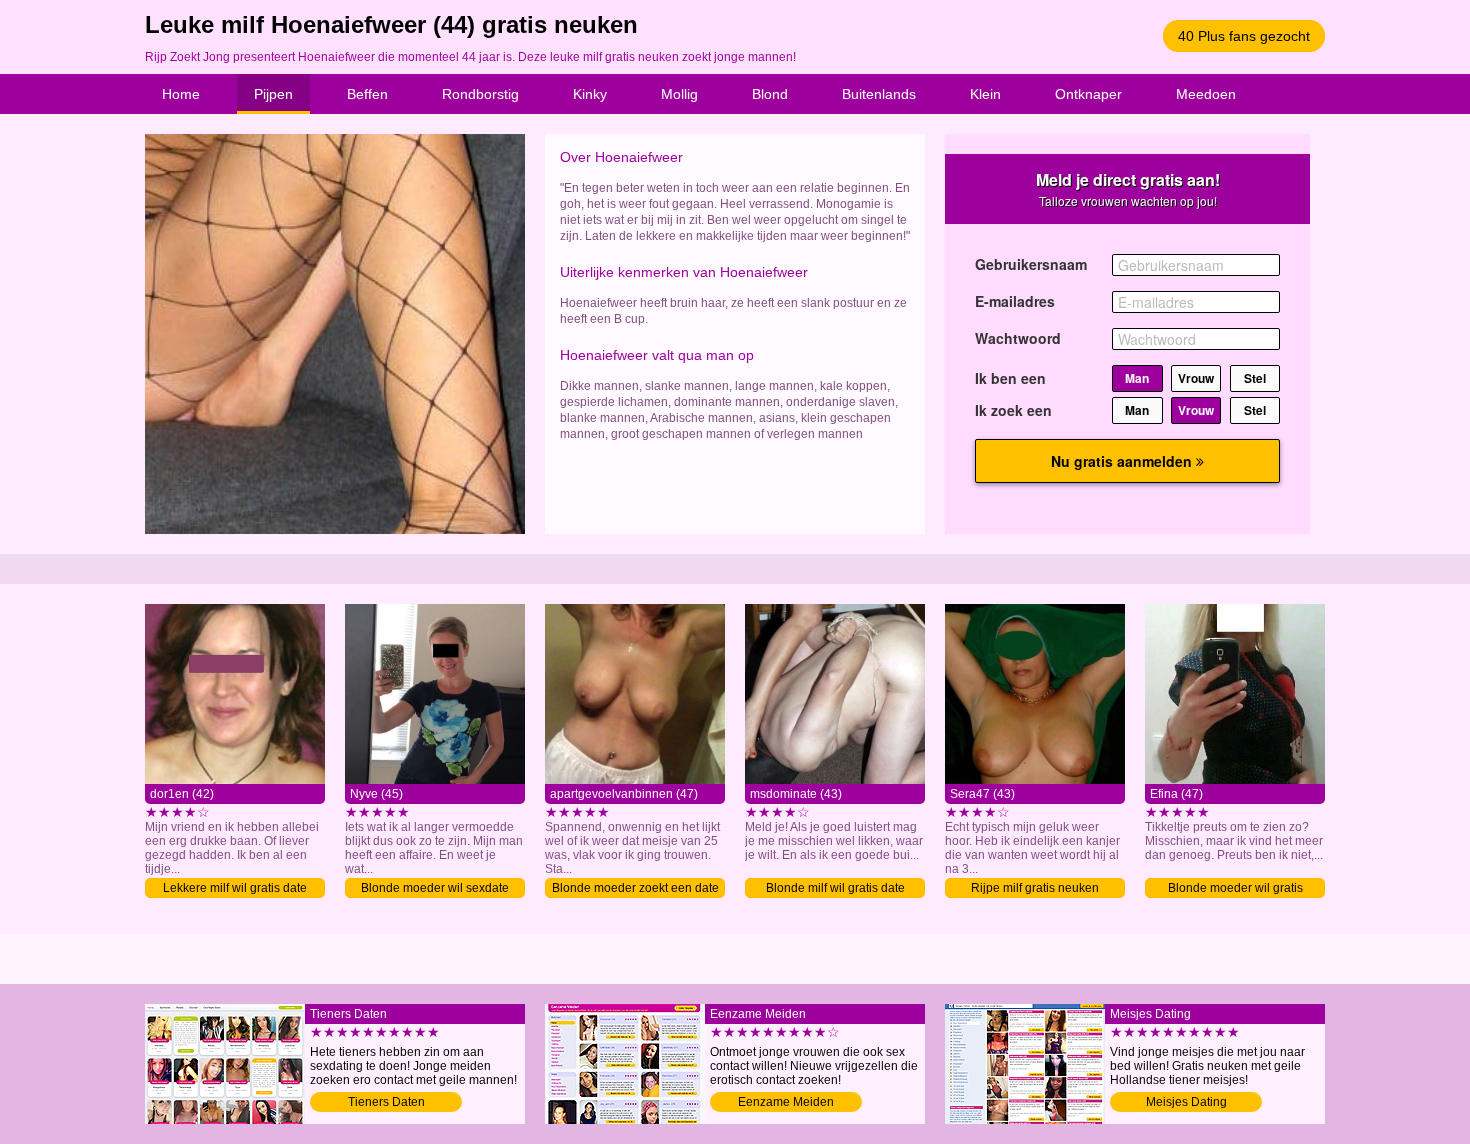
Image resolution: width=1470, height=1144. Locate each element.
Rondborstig (480, 94)
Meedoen (1206, 94)
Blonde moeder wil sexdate (435, 888)
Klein (985, 94)
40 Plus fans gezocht (1244, 36)
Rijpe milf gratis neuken (1035, 888)
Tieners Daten (386, 1102)
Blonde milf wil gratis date (835, 888)
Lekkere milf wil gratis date (235, 888)
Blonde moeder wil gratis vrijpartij (1235, 889)
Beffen (367, 94)
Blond (770, 94)
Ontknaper (1088, 94)
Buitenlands (879, 94)
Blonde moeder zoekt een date (635, 888)
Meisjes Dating (1186, 1102)
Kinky (590, 94)
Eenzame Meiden (786, 1102)
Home (181, 94)
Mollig (679, 94)
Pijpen (273, 94)
